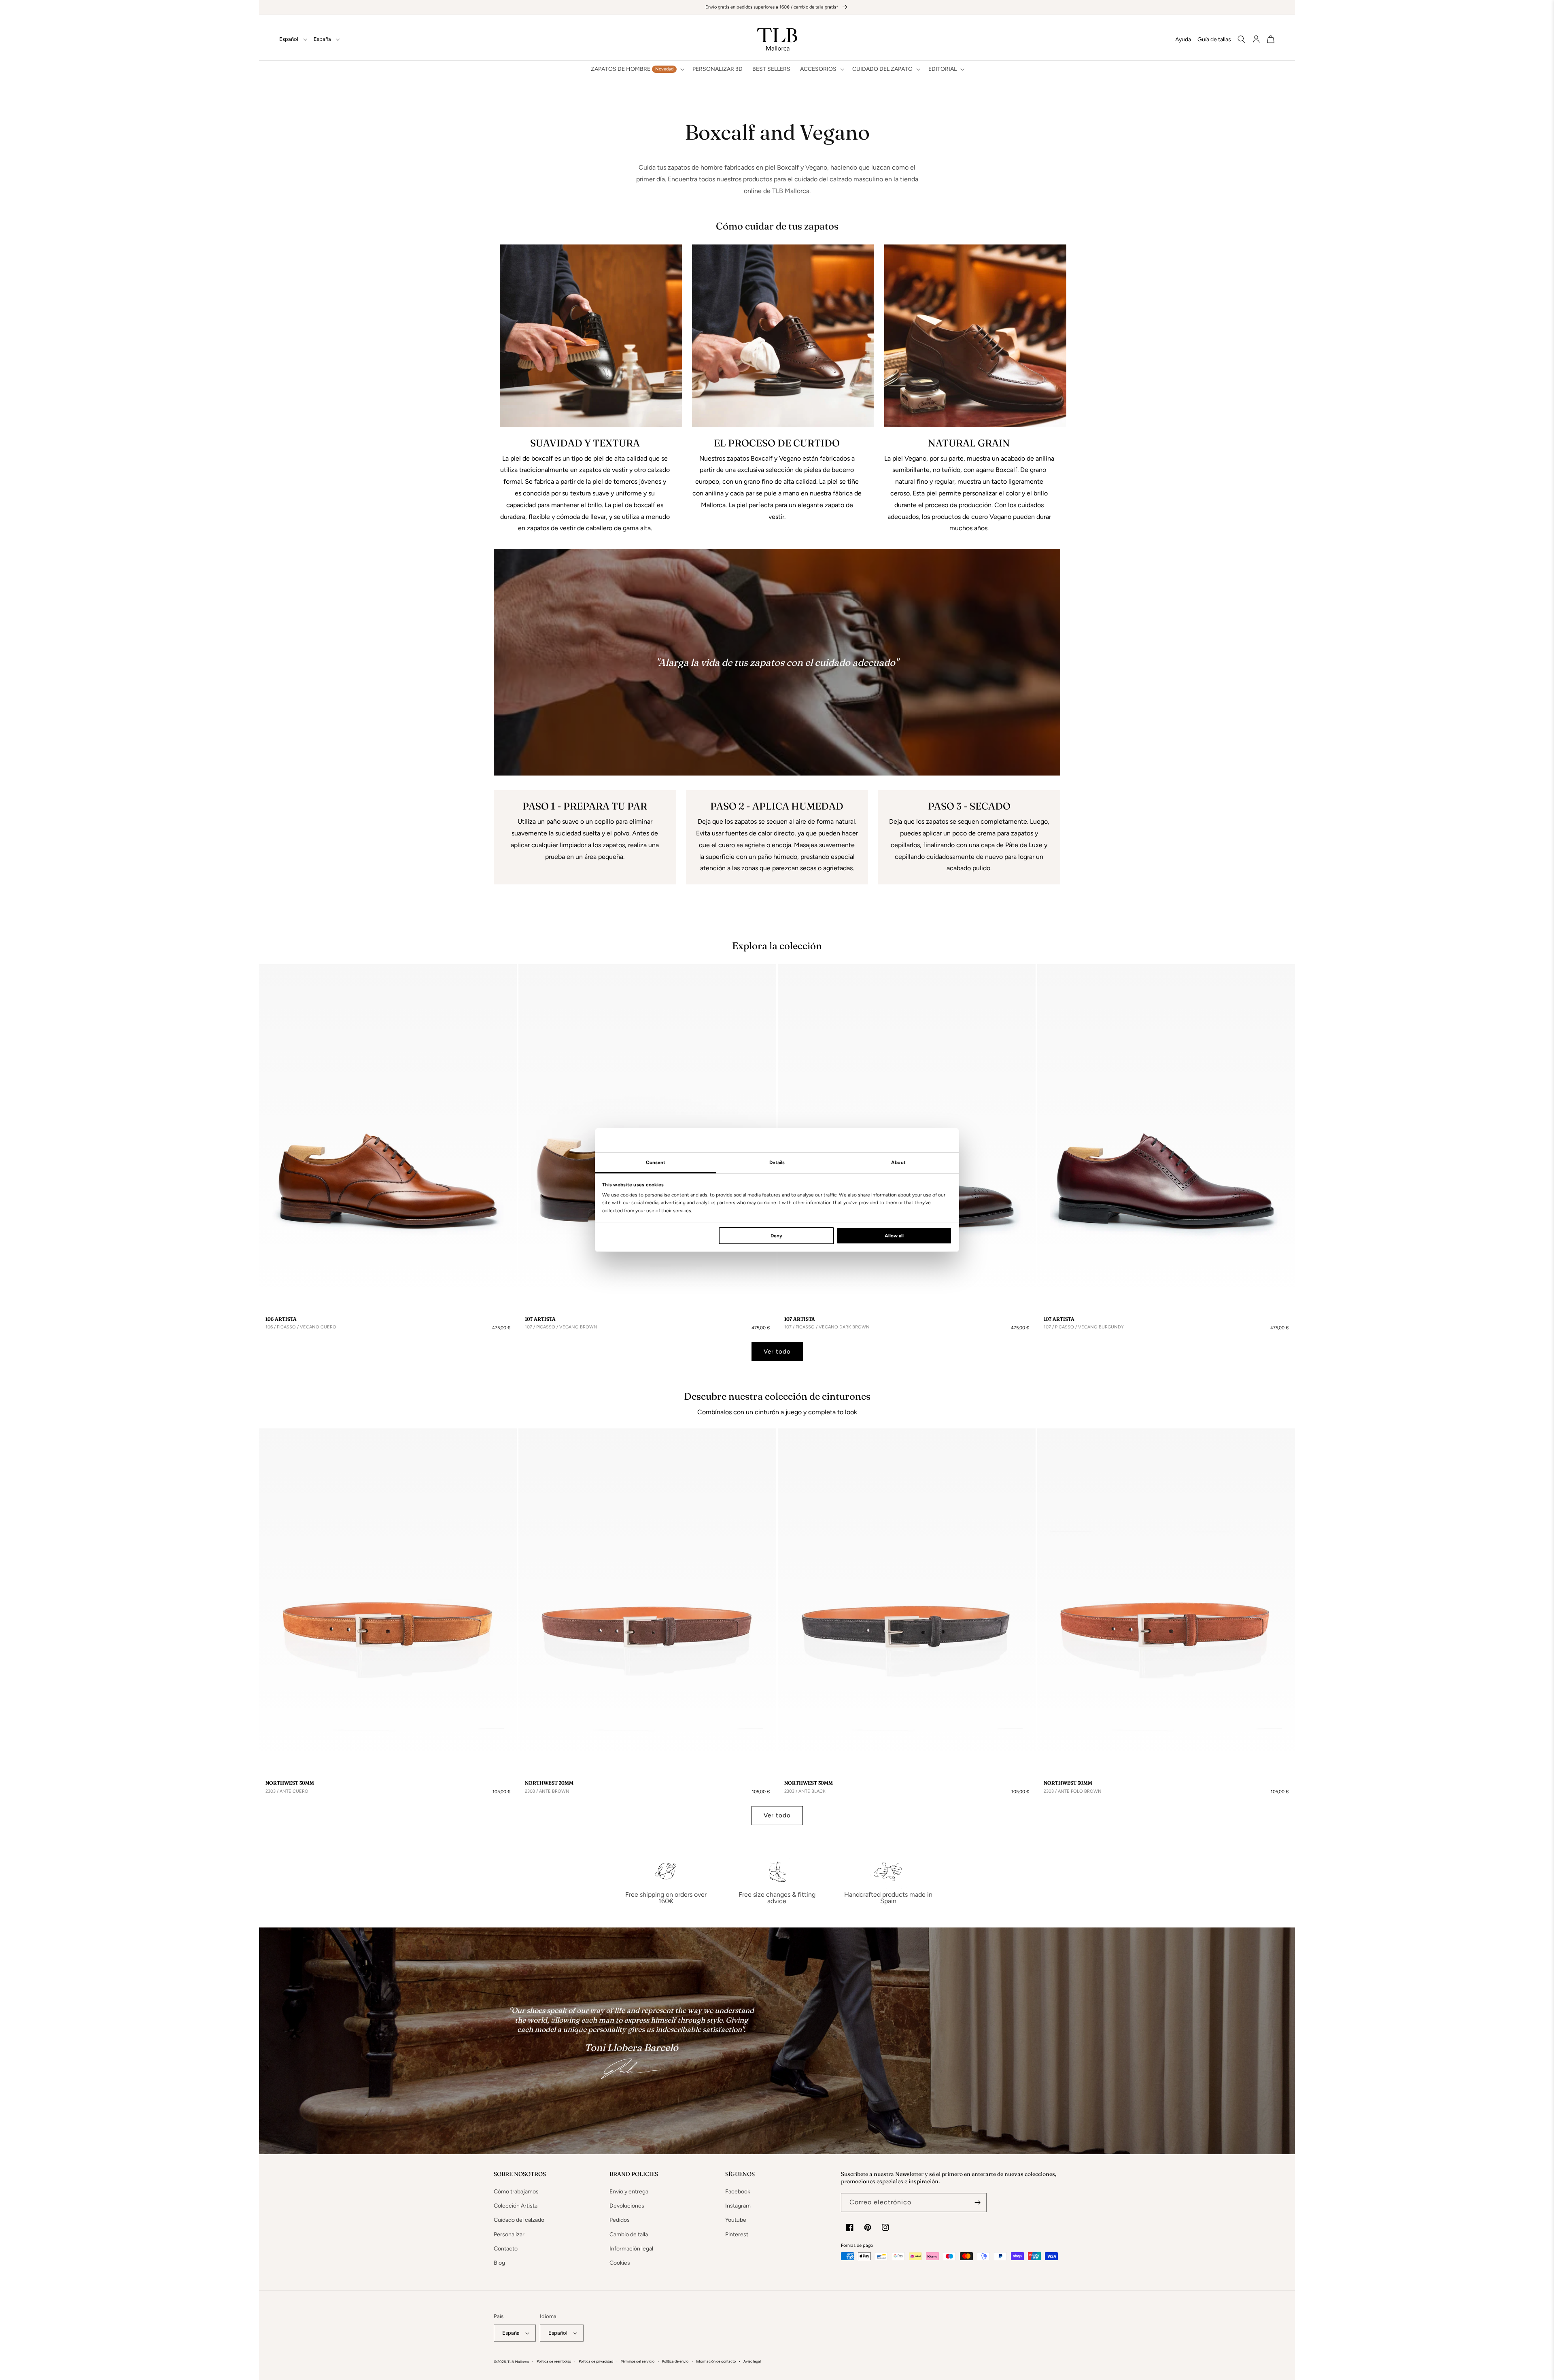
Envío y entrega (629, 2192)
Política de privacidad (596, 2361)
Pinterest (737, 2234)
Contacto (506, 2249)
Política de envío (675, 2361)
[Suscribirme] (977, 2203)
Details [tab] (777, 1162)
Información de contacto (716, 2361)
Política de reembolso (554, 2361)
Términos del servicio (638, 2361)
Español (289, 39)
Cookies (620, 2263)
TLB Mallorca (518, 2362)
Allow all (894, 1236)
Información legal (631, 2249)
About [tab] (898, 1162)
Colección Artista (516, 2206)
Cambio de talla (629, 2234)
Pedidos (620, 2220)
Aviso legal (752, 2361)
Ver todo (777, 1351)
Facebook (738, 2192)
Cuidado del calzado (519, 2220)
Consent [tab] (656, 1162)
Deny (776, 1236)
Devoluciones (627, 2206)
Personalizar (509, 2234)
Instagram (738, 2206)
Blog (499, 2263)
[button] (637, 69)
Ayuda (1183, 39)
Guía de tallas (1214, 39)
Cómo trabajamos (516, 2192)
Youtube (736, 2220)
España (322, 39)
